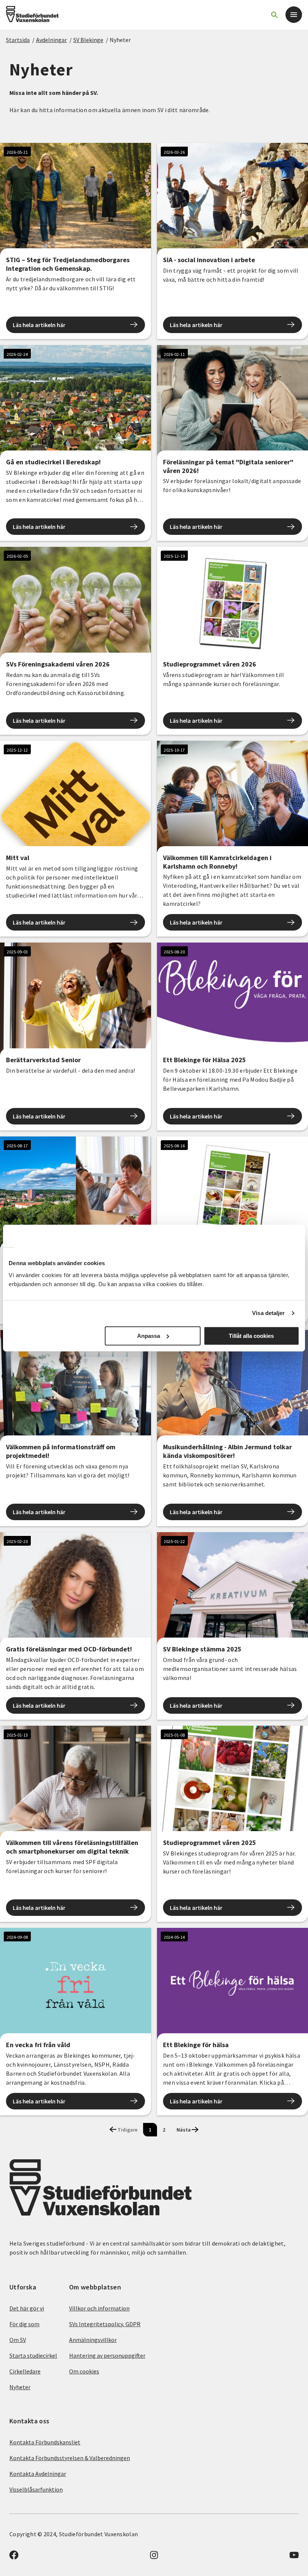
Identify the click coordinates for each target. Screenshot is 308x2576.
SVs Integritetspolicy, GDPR (105, 2324)
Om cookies (84, 2371)
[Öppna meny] (294, 15)
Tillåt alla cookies (251, 1336)
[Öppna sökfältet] (274, 15)
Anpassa (149, 1336)
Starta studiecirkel (33, 2355)
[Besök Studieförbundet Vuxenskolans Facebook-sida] (14, 2557)
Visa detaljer (268, 1313)
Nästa (184, 2130)
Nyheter (120, 40)
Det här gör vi (27, 2308)
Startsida (18, 40)
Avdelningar (51, 40)
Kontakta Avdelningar (38, 2474)
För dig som (24, 2324)
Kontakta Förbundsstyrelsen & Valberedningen (70, 2458)
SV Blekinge (88, 40)
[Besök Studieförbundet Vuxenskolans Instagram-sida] (154, 2557)
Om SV (18, 2340)
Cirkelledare (25, 2371)
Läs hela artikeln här (39, 325)
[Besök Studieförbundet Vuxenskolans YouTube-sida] (294, 2557)
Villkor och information (99, 2308)
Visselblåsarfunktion (36, 2489)
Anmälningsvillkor (93, 2340)
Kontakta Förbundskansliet (45, 2442)
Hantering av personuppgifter (107, 2355)
